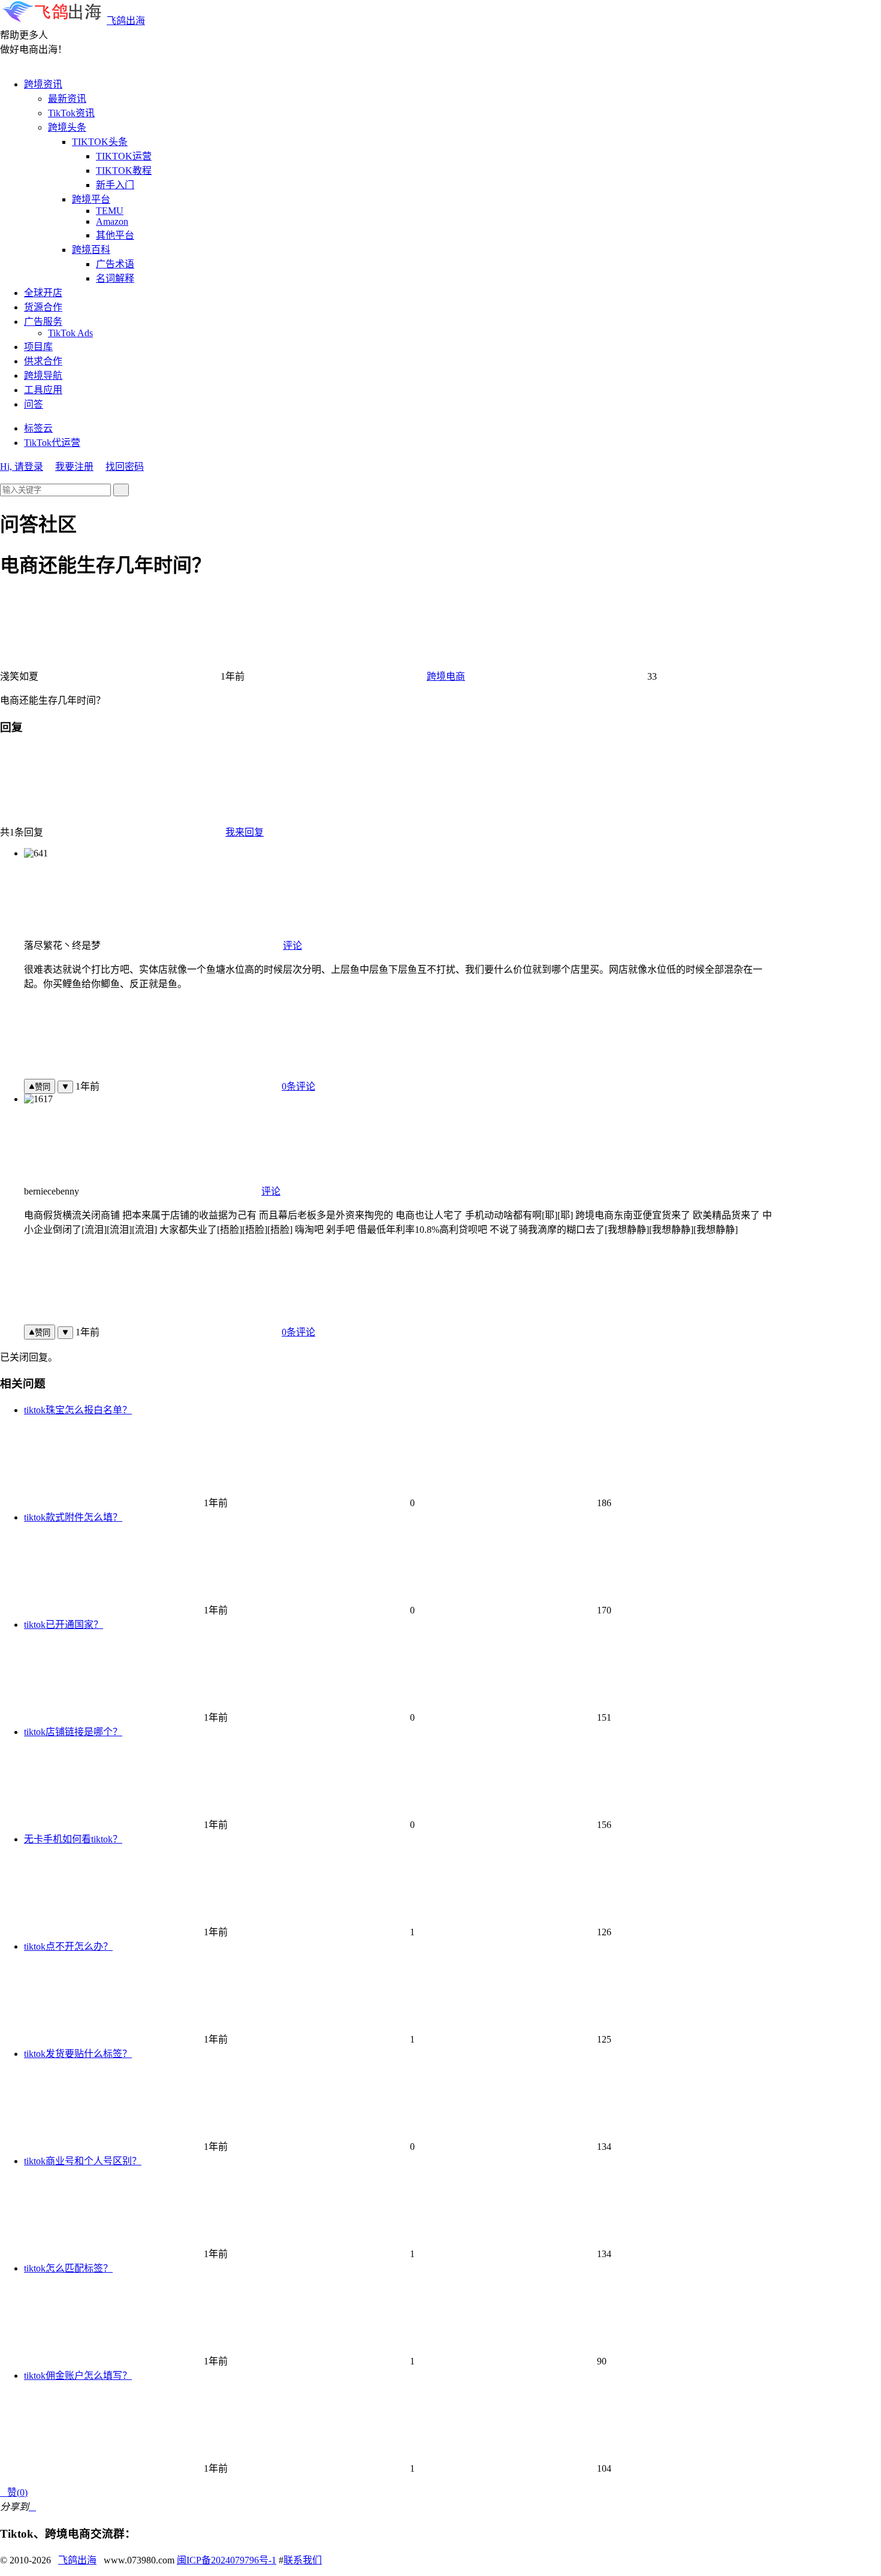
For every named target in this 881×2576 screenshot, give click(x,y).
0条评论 (298, 1086)
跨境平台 (91, 199)
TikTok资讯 (71, 113)
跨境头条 (67, 127)
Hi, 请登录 (22, 467)
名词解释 (115, 278)
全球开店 (43, 293)
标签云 (38, 428)
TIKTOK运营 (124, 156)
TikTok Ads (70, 333)
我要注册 (74, 467)
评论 (292, 945)
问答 (34, 404)
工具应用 (43, 390)
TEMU (110, 211)
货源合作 (43, 307)
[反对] (65, 1087)
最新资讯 (67, 99)
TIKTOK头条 (100, 142)
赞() (14, 2492)
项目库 (38, 347)
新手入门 (115, 185)
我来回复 (245, 832)
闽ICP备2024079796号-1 (227, 2560)
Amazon (112, 221)
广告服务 (43, 322)
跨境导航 (43, 375)
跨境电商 (446, 676)
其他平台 (115, 235)
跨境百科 (91, 250)
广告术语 (115, 264)
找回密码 (125, 467)
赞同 (43, 1087)
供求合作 (43, 361)
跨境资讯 (43, 84)
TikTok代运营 (52, 443)
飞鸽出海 (126, 21)
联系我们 (303, 2560)
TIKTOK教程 (124, 171)
